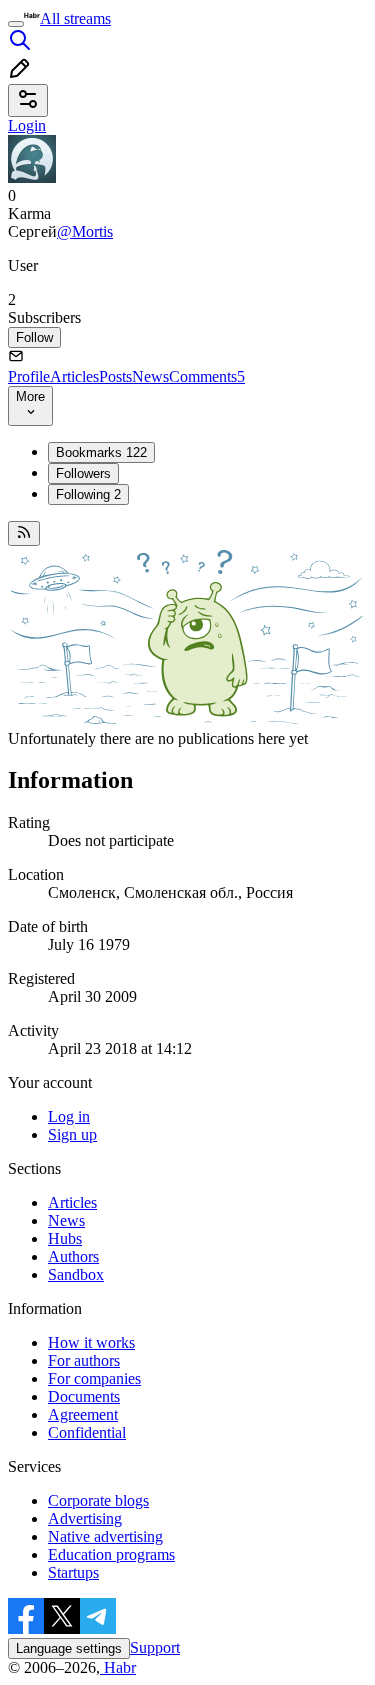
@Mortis (85, 231)
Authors (73, 1256)
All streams (75, 18)
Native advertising (105, 1536)
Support (155, 1647)
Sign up (72, 1134)
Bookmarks (101, 452)
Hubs (65, 1238)
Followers (83, 473)
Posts (115, 376)
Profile (29, 376)
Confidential (87, 1432)
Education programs (111, 1554)
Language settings (69, 1648)
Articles (74, 376)
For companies (94, 1378)
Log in (69, 1116)
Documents (84, 1396)
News (150, 376)
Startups (73, 1572)
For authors (84, 1360)
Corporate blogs (98, 1500)
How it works (91, 1342)
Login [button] (27, 125)
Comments (207, 376)
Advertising (85, 1518)
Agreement (83, 1414)
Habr (118, 1667)
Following (88, 494)
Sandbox (76, 1274)
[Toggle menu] (16, 24)
